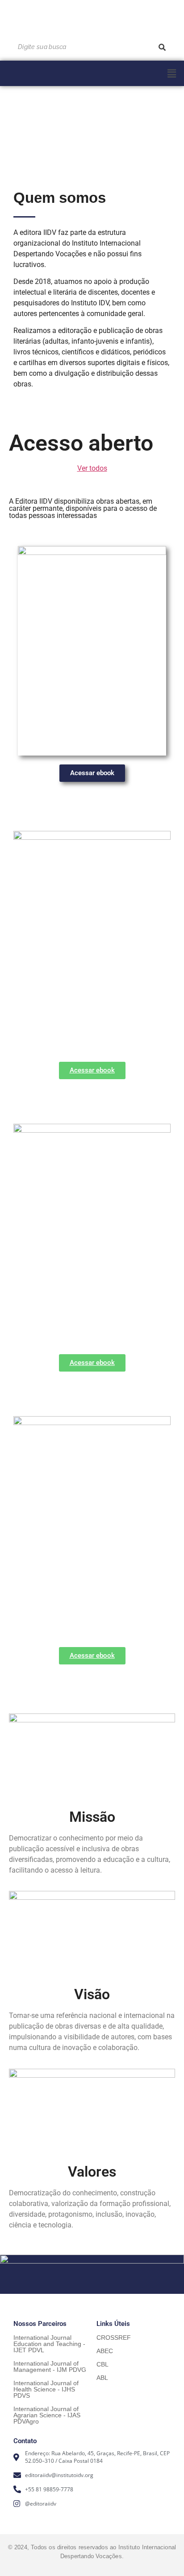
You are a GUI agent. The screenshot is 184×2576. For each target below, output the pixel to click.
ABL (102, 2378)
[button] (172, 73)
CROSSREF (114, 2338)
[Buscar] (162, 47)
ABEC (105, 2351)
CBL (102, 2364)
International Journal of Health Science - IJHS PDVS (46, 2389)
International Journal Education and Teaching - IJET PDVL (49, 2344)
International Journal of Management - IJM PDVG (50, 2366)
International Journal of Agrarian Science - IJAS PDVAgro (47, 2415)
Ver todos (92, 468)
